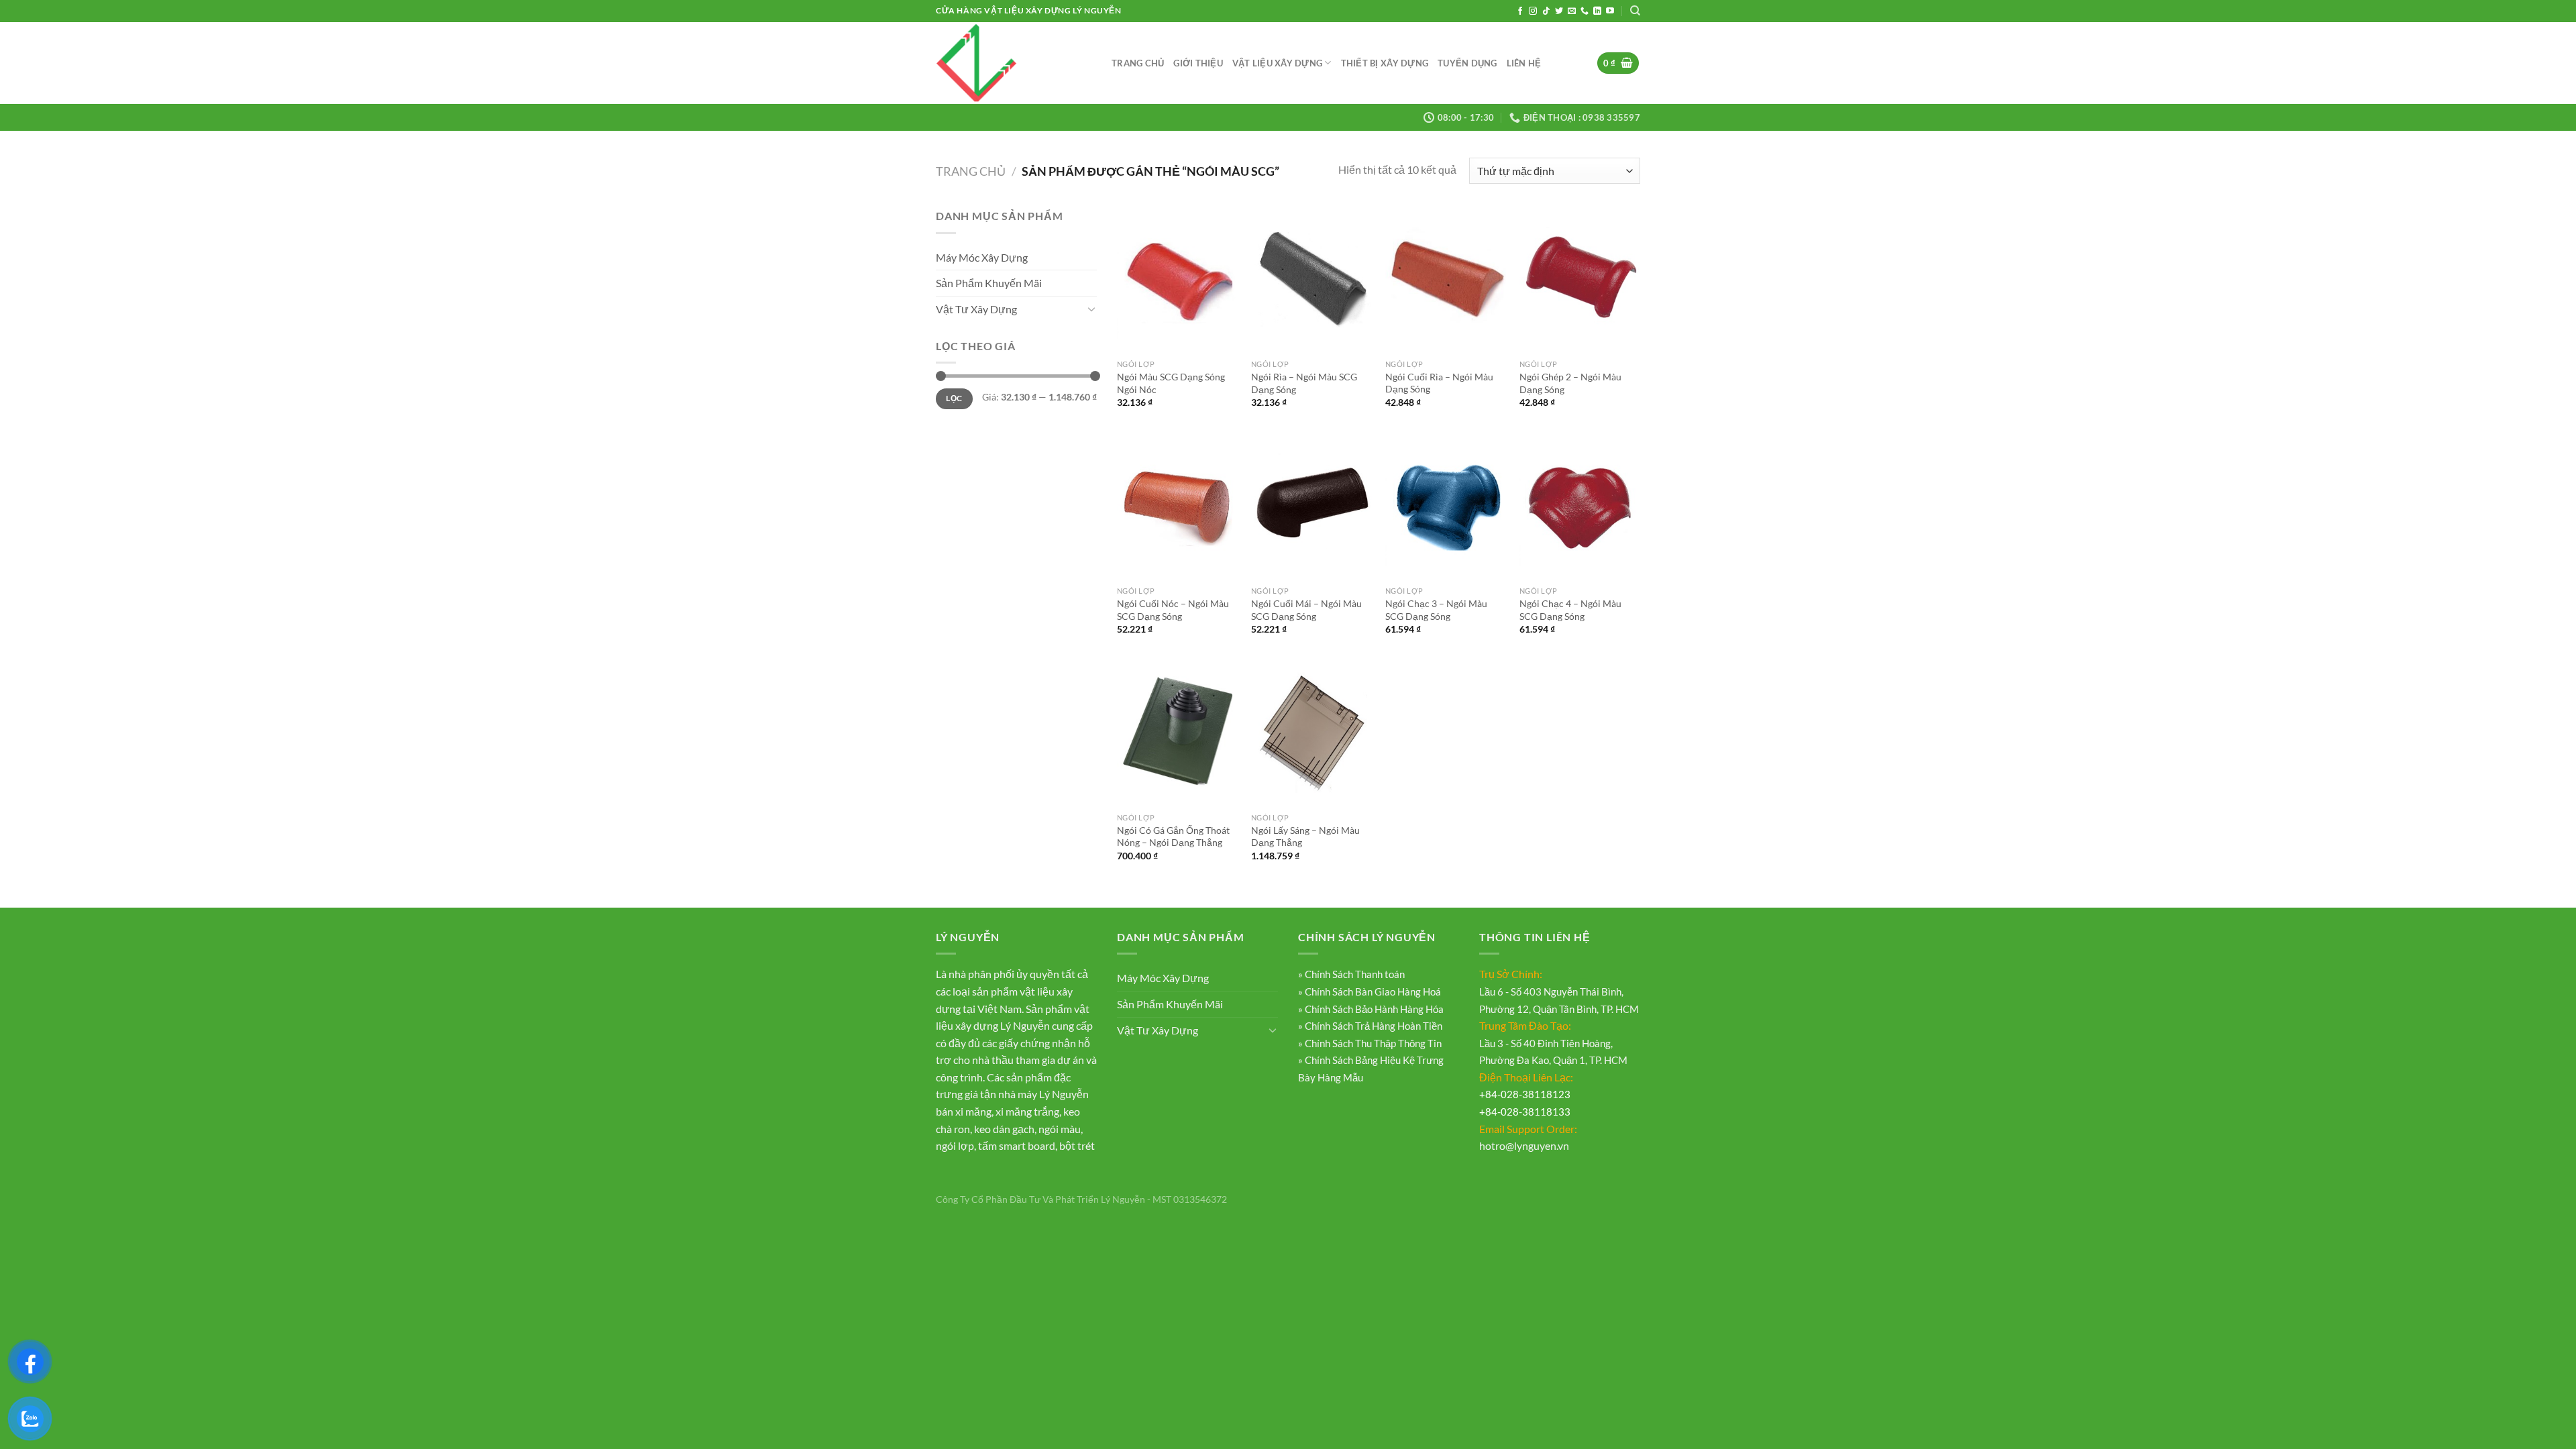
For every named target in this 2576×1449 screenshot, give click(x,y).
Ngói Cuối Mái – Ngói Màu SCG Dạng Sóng (1306, 610)
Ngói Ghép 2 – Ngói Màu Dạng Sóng (1570, 383)
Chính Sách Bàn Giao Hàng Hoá (1372, 991)
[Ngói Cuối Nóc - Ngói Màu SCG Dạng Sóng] (1177, 506)
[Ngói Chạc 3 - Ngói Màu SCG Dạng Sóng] (1446, 506)
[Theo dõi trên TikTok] (1546, 11)
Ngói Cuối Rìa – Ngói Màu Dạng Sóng (1439, 383)
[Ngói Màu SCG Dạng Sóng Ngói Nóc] (1177, 280)
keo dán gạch (1004, 1129)
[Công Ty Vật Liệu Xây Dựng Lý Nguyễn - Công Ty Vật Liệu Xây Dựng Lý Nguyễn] (1014, 63)
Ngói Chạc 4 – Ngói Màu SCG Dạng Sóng (1570, 610)
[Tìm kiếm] (1635, 11)
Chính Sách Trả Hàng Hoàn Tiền (1373, 1026)
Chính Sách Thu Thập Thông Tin (1372, 1043)
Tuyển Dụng (1467, 63)
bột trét (1077, 1145)
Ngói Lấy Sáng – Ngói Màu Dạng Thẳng (1305, 837)
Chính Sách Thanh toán (1354, 974)
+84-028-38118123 (1525, 1094)
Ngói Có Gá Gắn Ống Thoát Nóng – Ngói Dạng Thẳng (1173, 837)
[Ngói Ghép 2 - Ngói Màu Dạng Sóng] (1580, 280)
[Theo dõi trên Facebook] (1520, 11)
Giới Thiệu (1198, 63)
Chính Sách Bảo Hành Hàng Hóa (1373, 1009)
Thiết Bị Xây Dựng (1385, 63)
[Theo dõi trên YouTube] (1610, 11)
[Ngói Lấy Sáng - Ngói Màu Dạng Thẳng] (1311, 733)
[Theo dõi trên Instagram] (1533, 11)
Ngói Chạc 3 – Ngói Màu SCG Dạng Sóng (1436, 610)
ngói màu (1060, 1129)
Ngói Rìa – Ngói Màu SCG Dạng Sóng (1304, 383)
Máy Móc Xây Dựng (982, 257)
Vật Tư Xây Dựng (976, 309)
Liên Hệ (1524, 63)
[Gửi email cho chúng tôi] (1572, 11)
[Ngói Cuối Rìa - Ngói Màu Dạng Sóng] (1446, 280)
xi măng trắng (1027, 1111)
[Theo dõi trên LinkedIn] (1597, 11)
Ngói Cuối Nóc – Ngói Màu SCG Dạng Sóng (1173, 610)
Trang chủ (971, 171)
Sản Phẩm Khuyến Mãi (989, 283)
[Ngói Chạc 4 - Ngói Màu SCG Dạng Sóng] (1580, 506)
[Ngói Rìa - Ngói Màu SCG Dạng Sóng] (1311, 280)
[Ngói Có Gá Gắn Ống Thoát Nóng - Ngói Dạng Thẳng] (1177, 733)
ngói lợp (955, 1145)
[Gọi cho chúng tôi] (1585, 11)
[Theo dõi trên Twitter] (1559, 11)
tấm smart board (1017, 1145)
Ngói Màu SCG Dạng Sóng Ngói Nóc (1171, 383)
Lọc (954, 398)
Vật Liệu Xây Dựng (1277, 63)
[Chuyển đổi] (1091, 309)
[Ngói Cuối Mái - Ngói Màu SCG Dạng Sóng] (1311, 506)
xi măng (973, 1111)
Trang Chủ (1138, 63)
